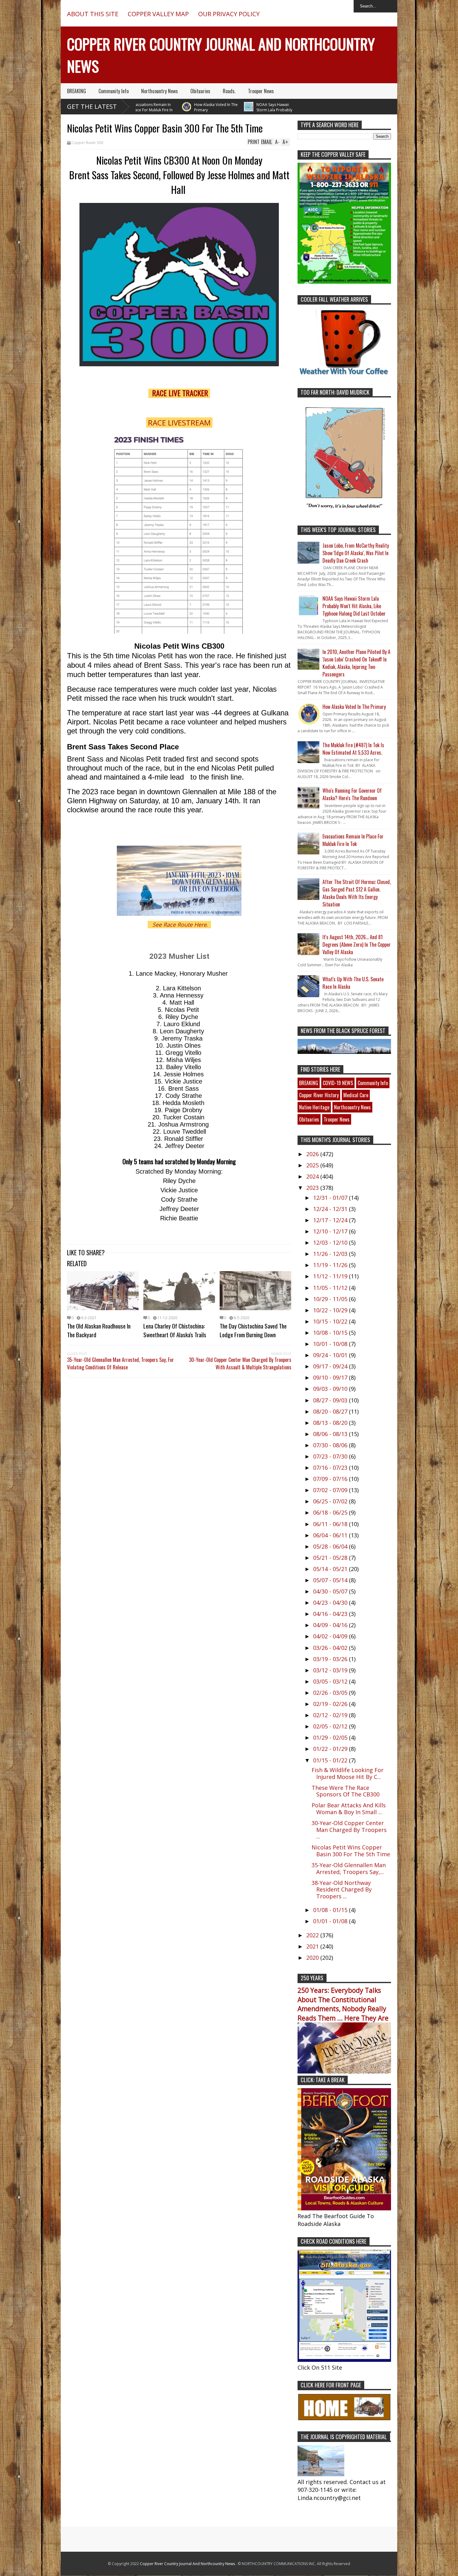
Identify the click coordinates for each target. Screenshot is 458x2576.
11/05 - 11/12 (331, 1288)
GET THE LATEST (92, 106)
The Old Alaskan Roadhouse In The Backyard (99, 1330)
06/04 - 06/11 (331, 1535)
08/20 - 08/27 (331, 1411)
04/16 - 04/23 (331, 1614)
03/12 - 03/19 (331, 1670)
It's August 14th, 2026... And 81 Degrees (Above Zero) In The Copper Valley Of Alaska (357, 944)
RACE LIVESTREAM (179, 423)
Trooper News (261, 91)
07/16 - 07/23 (331, 1468)
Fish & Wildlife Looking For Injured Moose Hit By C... (348, 1773)
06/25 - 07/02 (331, 1501)
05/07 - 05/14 (331, 1580)
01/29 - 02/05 (331, 1737)
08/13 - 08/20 (331, 1423)
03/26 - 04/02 (331, 1648)
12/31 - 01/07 (331, 1198)
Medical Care (356, 1095)
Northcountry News (160, 91)
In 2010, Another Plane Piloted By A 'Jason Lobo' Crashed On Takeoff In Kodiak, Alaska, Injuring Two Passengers (356, 663)
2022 (313, 1935)
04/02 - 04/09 (331, 1636)
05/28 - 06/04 (331, 1546)
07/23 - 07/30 (331, 1456)
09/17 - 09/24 (331, 1366)
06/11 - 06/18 (331, 1524)
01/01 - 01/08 (331, 1921)
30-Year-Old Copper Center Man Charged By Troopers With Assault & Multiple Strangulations (240, 1363)
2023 (313, 1188)
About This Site (93, 14)
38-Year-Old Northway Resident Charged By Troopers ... (342, 1889)
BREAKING (76, 91)
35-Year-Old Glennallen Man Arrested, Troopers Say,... (349, 1868)
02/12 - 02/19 (331, 1715)
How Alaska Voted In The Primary (178, 107)
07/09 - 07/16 (331, 1479)
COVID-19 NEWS (338, 1083)
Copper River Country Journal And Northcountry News (188, 2564)
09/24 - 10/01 (331, 1355)
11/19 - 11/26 (331, 1265)
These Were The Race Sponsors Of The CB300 (346, 1791)
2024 (313, 1176)
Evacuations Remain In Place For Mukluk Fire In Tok (353, 840)
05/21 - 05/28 (331, 1558)
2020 (313, 1958)
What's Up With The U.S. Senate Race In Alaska (353, 983)
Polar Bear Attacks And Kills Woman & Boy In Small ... (349, 1809)
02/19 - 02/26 (331, 1704)
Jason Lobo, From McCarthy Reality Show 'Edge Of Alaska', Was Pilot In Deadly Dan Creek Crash (356, 553)
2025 (313, 1165)
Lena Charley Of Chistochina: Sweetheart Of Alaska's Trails (175, 1330)
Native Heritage (314, 1107)
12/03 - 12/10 (331, 1242)
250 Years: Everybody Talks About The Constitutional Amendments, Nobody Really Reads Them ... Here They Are (343, 2004)
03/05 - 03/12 (331, 1681)
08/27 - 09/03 (331, 1400)
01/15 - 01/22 (331, 1760)
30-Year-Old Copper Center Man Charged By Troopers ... (349, 1830)
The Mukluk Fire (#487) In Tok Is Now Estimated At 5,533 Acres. (353, 749)
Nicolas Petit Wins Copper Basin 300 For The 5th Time (351, 1851)
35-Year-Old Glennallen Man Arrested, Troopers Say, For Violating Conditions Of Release (120, 1363)
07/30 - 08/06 (331, 1445)
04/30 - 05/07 (331, 1591)
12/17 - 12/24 (331, 1220)
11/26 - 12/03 (331, 1254)
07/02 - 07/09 (331, 1490)
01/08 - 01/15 (331, 1910)
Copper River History (319, 1095)
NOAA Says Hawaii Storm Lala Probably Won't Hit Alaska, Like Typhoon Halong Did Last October (233, 113)
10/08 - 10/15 (331, 1333)
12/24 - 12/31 (331, 1209)
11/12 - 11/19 (331, 1276)
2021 (313, 1946)
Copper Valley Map (158, 14)
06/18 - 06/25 (331, 1512)
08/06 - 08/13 (331, 1434)
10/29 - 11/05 (331, 1299)
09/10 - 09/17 (331, 1377)
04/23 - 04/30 (331, 1603)
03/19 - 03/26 (331, 1659)
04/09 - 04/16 (331, 1625)
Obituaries (200, 91)
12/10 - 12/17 (331, 1231)
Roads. (229, 91)
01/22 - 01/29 (331, 1749)
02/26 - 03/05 (331, 1693)
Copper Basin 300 (87, 143)
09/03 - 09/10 (331, 1389)
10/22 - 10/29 (331, 1310)
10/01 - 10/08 (331, 1344)
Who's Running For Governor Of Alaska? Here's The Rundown (352, 794)
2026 (313, 1154)
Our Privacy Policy (229, 14)
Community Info (114, 91)
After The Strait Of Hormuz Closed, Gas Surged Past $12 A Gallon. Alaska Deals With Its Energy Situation (357, 893)
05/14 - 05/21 (331, 1569)
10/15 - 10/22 (331, 1321)
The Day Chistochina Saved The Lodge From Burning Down (253, 1330)
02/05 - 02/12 (331, 1726)
